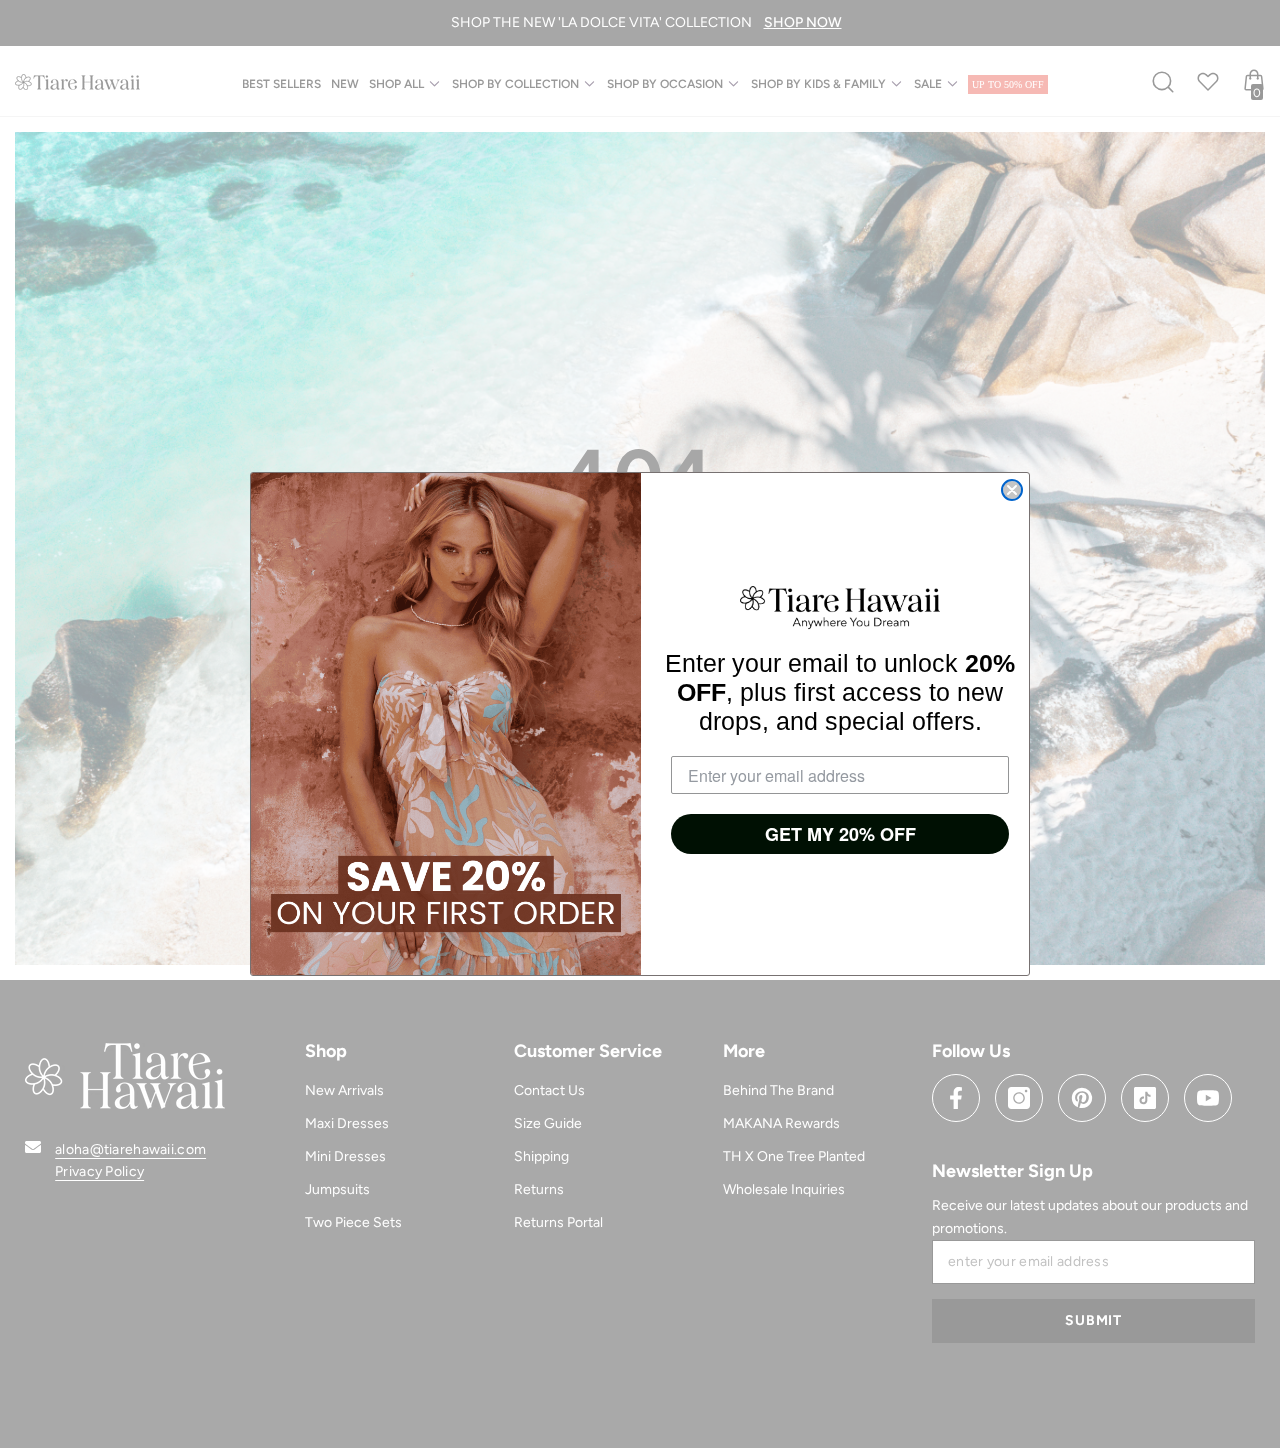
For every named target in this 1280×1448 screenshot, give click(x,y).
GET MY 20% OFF (840, 834)
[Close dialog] (1012, 490)
